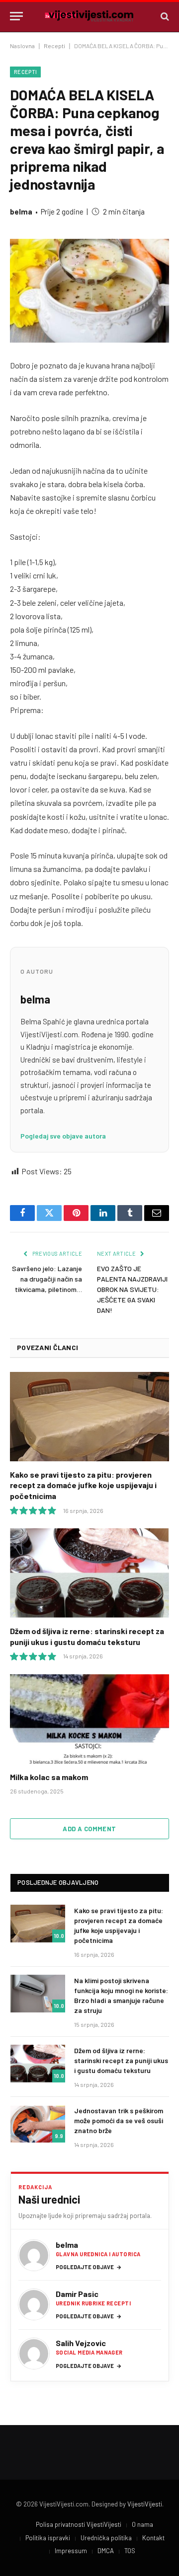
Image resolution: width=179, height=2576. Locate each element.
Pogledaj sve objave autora (63, 1136)
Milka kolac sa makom (49, 1777)
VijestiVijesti (145, 2504)
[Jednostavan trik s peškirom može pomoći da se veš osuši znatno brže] (38, 2124)
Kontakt (153, 2538)
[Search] (164, 16)
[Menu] (16, 16)
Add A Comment (89, 1829)
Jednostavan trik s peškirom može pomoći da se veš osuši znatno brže (119, 2120)
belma (21, 212)
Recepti (54, 46)
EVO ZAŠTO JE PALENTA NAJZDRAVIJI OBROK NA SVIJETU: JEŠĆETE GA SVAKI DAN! (132, 1289)
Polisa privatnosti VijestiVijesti (79, 2524)
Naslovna (22, 46)
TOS (130, 2551)
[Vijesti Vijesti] (89, 16)
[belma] (34, 2255)
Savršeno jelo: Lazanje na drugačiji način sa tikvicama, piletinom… (47, 1279)
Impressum (71, 2551)
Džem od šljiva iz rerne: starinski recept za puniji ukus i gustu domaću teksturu (121, 2060)
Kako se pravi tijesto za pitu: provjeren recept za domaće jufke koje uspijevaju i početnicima (83, 1485)
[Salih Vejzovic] (34, 2354)
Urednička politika (106, 2538)
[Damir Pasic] (34, 2304)
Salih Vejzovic (81, 2343)
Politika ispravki (48, 2538)
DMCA (106, 2551)
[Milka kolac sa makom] (89, 1719)
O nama (142, 2524)
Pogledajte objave (89, 2267)
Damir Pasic (77, 2294)
